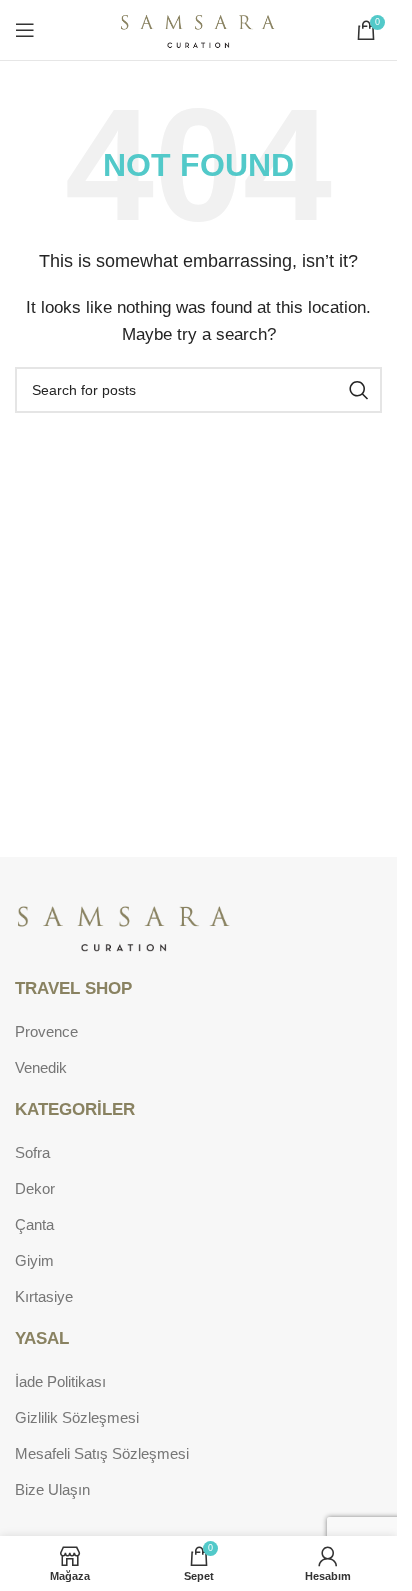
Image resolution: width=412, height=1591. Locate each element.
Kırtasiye (44, 1296)
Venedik (41, 1067)
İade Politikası (60, 1381)
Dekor (35, 1188)
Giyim (34, 1260)
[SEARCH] (359, 390)
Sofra (32, 1152)
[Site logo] (199, 28)
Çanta (34, 1224)
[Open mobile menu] (25, 30)
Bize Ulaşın (52, 1489)
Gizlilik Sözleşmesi (77, 1417)
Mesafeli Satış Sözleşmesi (102, 1453)
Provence (46, 1031)
